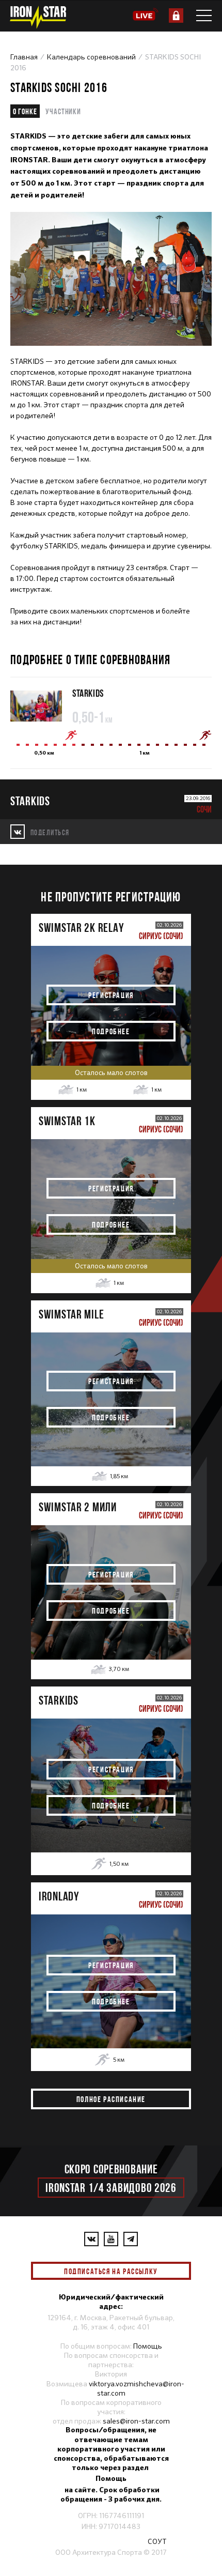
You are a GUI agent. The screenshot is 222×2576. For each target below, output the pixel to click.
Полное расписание (111, 2099)
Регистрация (111, 995)
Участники (64, 111)
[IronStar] (38, 17)
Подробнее (111, 1031)
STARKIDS (88, 693)
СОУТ (157, 2541)
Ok (176, 2271)
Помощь (148, 2346)
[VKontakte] (91, 2239)
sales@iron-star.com (136, 2421)
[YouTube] (111, 2239)
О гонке (25, 111)
